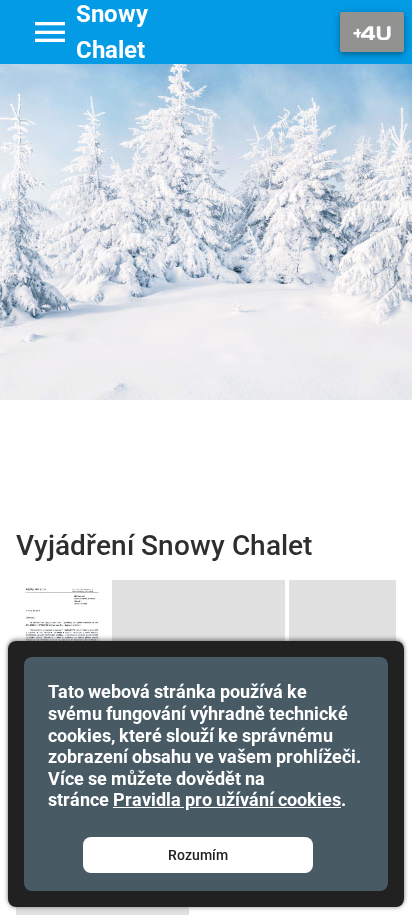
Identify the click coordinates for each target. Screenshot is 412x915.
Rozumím (198, 855)
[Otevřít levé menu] (50, 32)
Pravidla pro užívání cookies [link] (227, 799)
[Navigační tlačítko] (372, 32)
